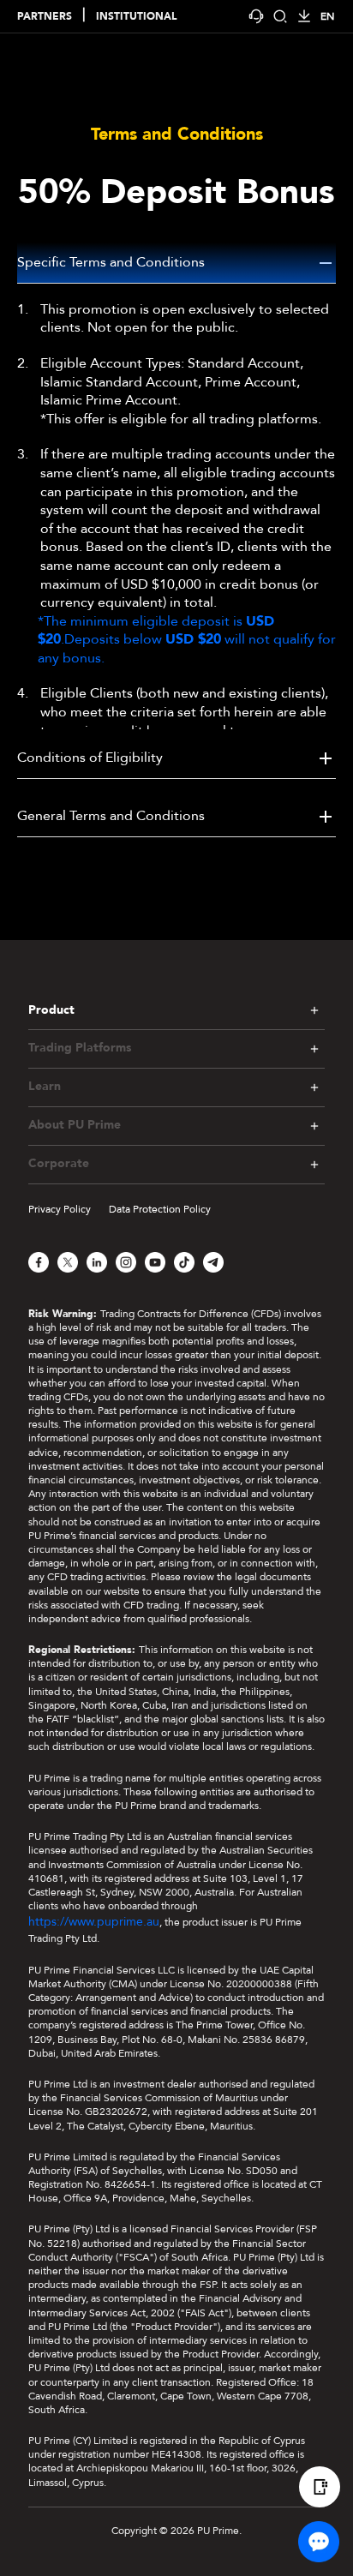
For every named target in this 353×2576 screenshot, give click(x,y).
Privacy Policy (60, 1209)
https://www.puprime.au (94, 1922)
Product (51, 1010)
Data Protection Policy (160, 1209)
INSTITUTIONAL (136, 17)
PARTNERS (45, 17)
